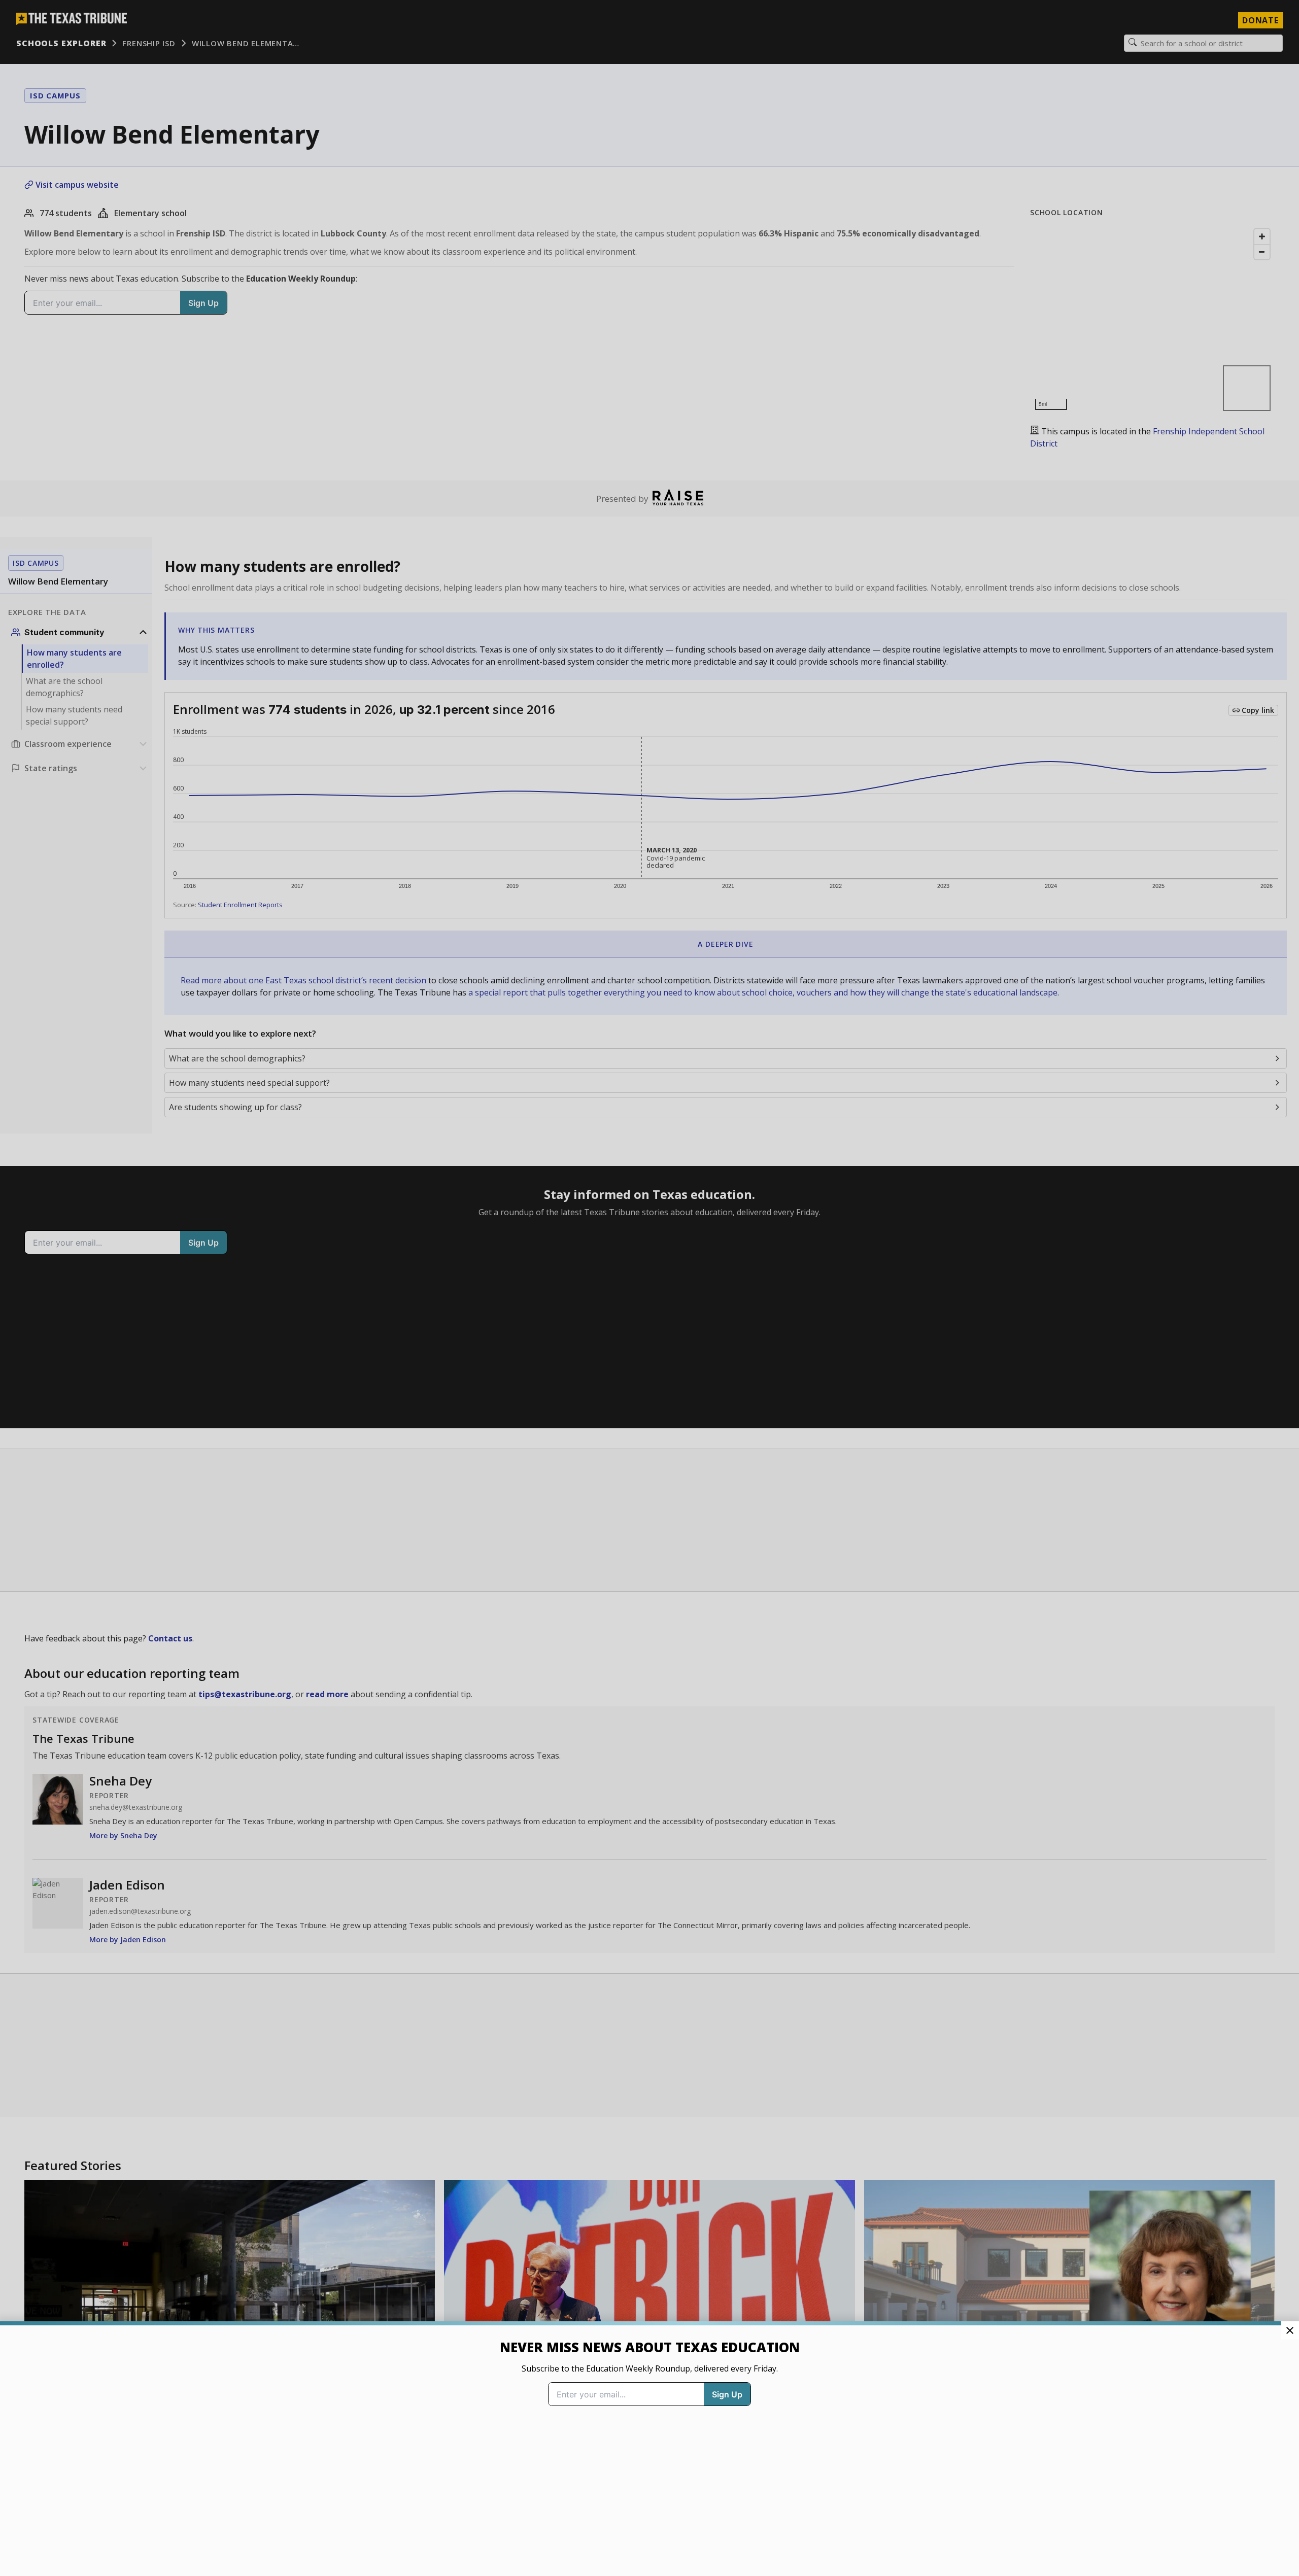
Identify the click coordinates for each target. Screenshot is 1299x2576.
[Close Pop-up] (1290, 2330)
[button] (649, 1288)
